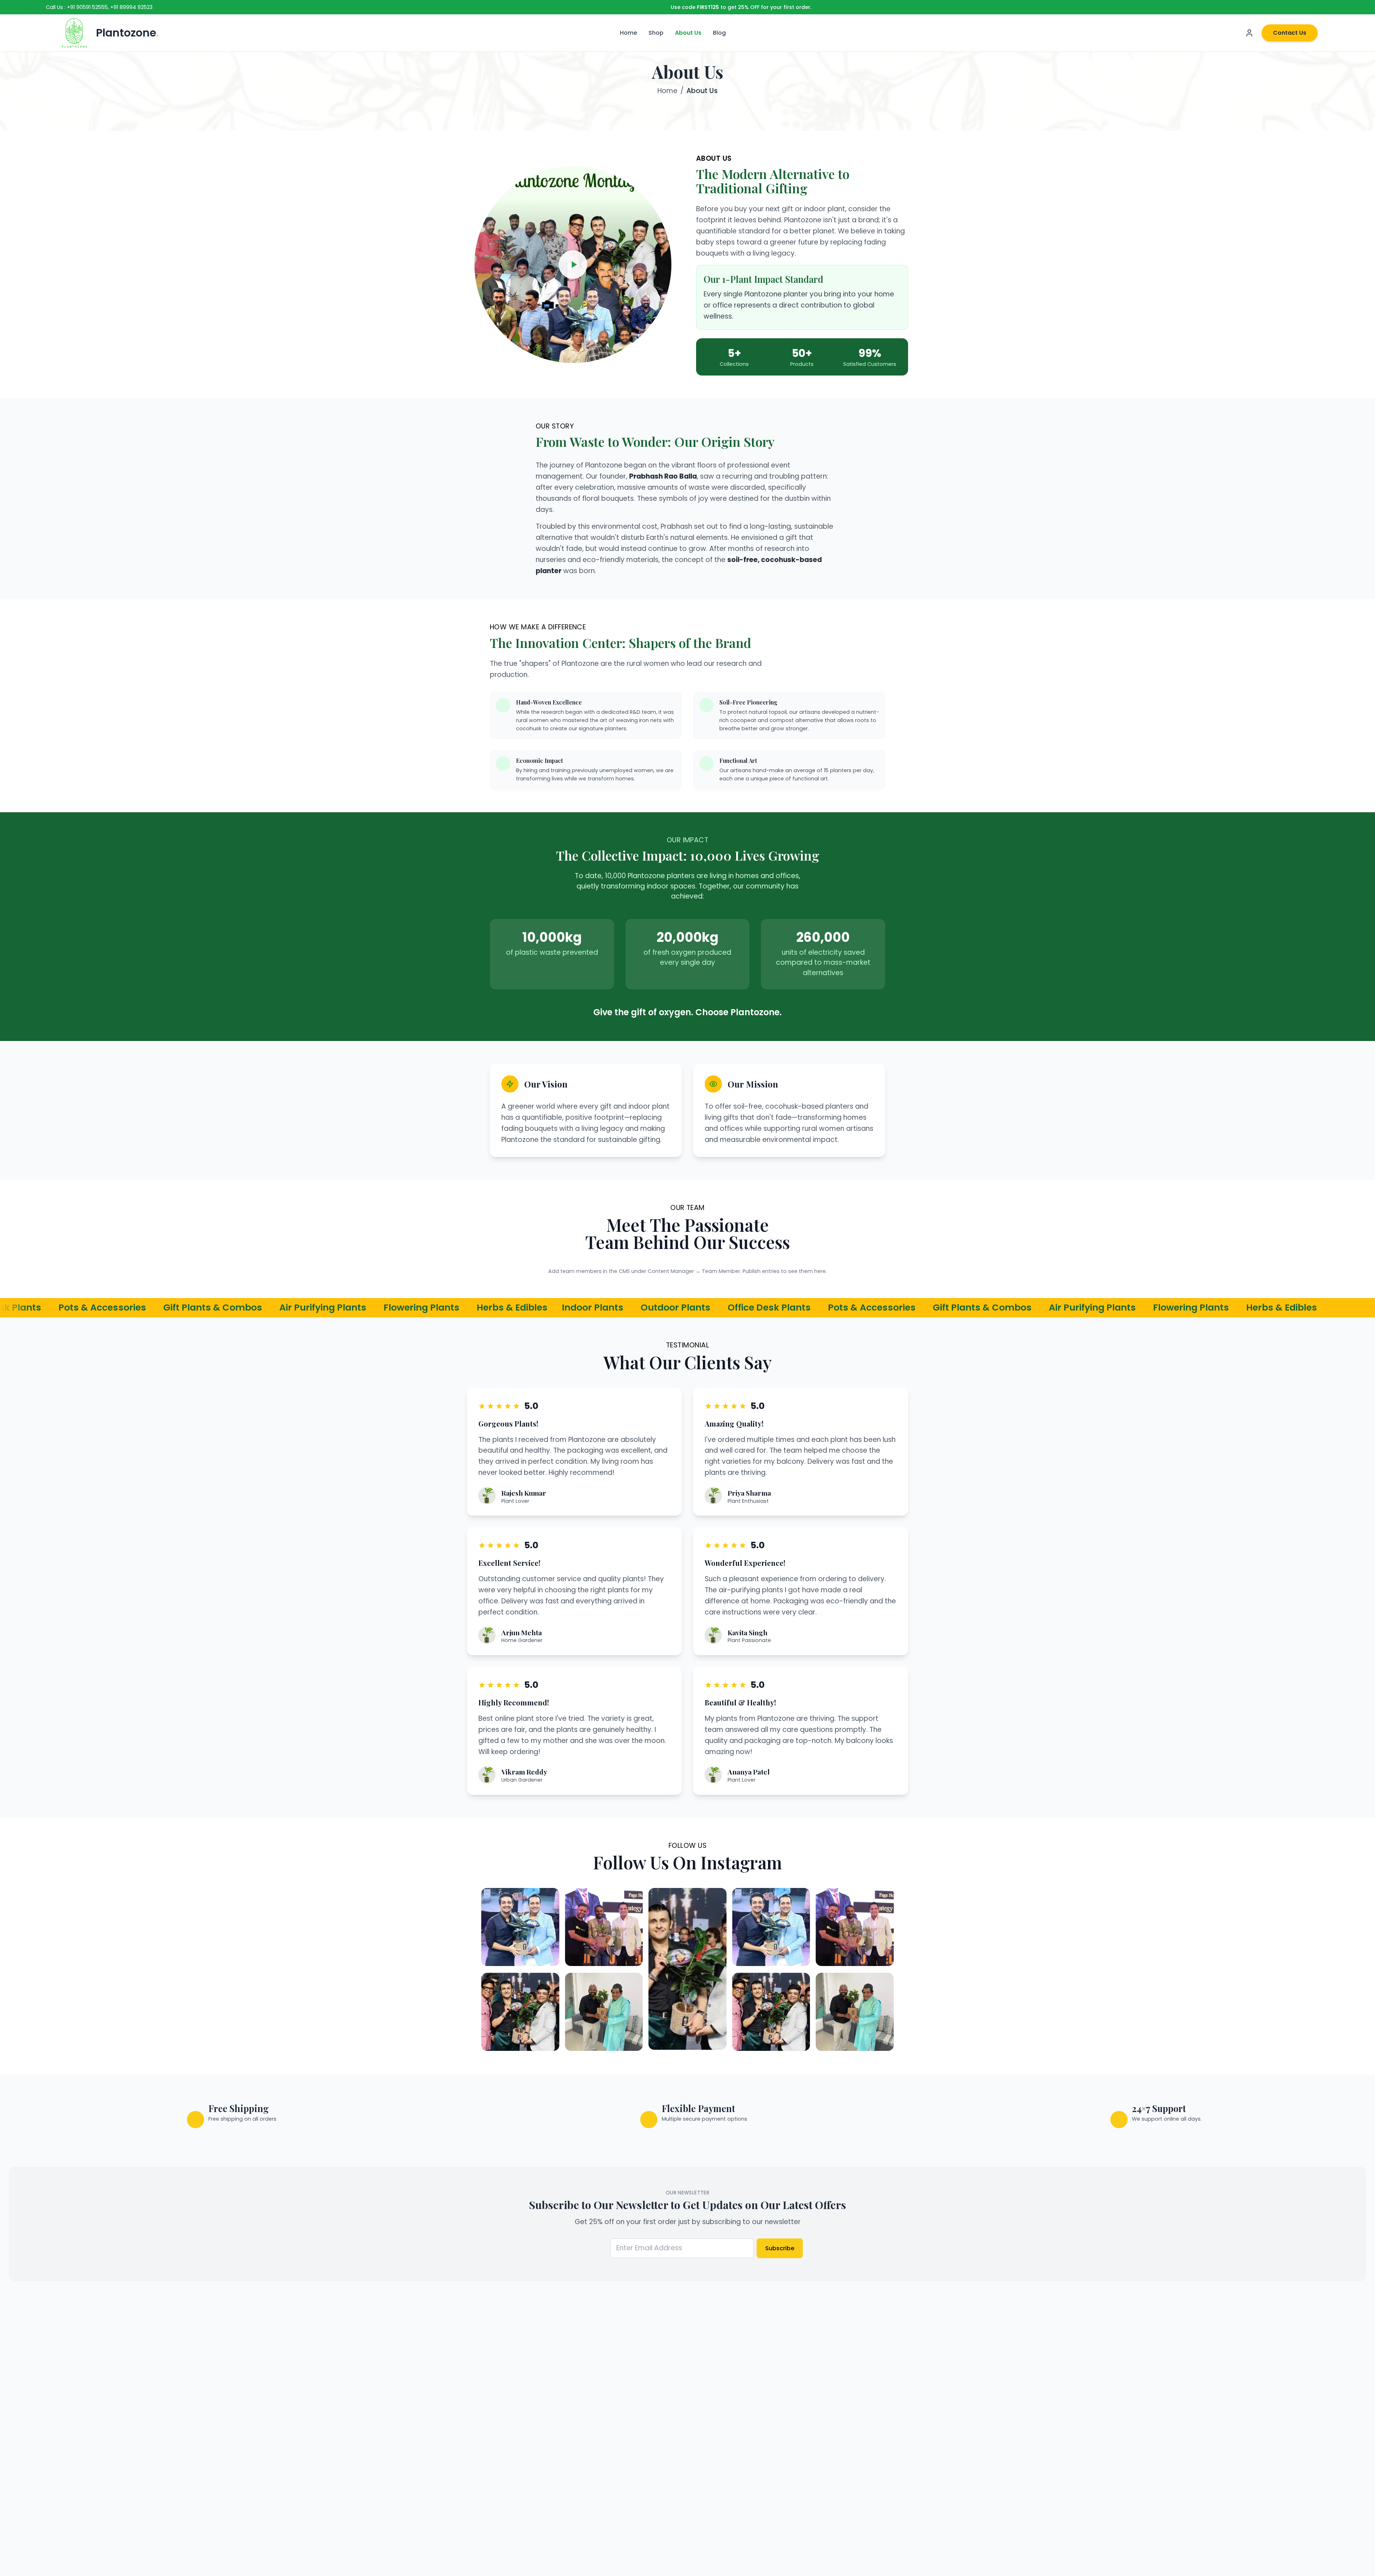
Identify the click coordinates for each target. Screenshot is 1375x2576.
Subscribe (780, 2248)
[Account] (1249, 33)
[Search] (1193, 33)
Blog (719, 33)
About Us (688, 33)
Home (628, 33)
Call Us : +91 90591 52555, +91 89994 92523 (99, 7)
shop (656, 33)
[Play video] (573, 265)
